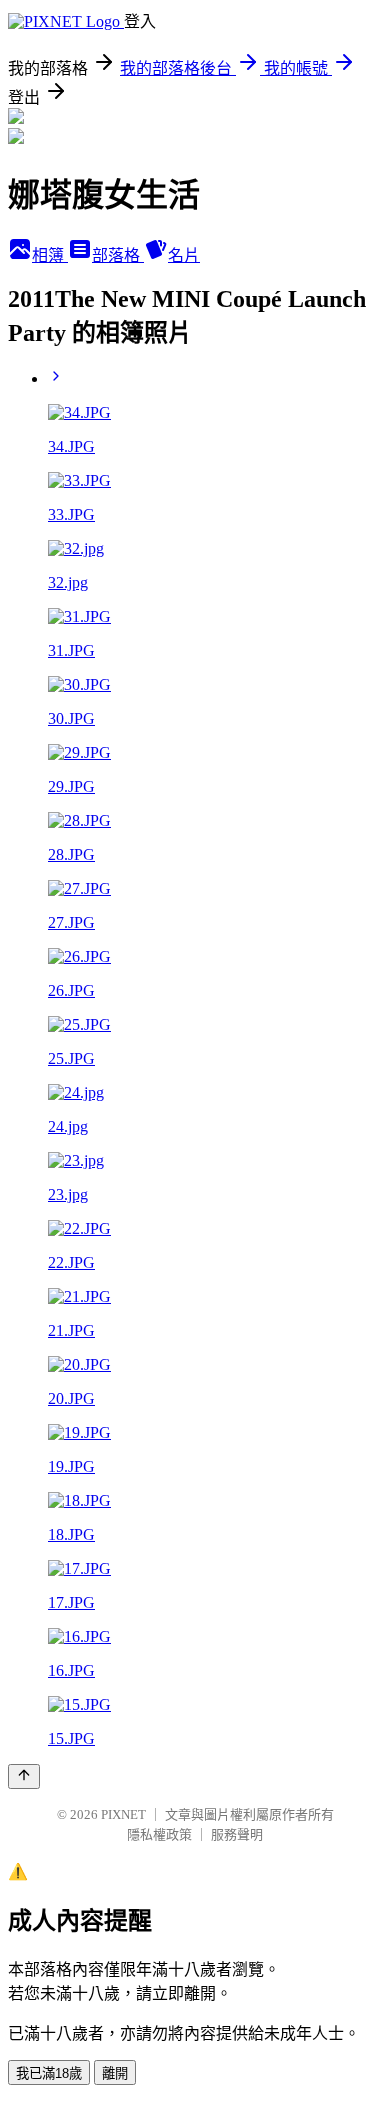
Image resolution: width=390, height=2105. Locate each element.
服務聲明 (237, 1834)
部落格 (118, 255)
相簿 (50, 255)
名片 (184, 255)
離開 (115, 2073)
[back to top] (24, 1776)
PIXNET (123, 1814)
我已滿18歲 (49, 2073)
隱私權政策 (159, 1834)
